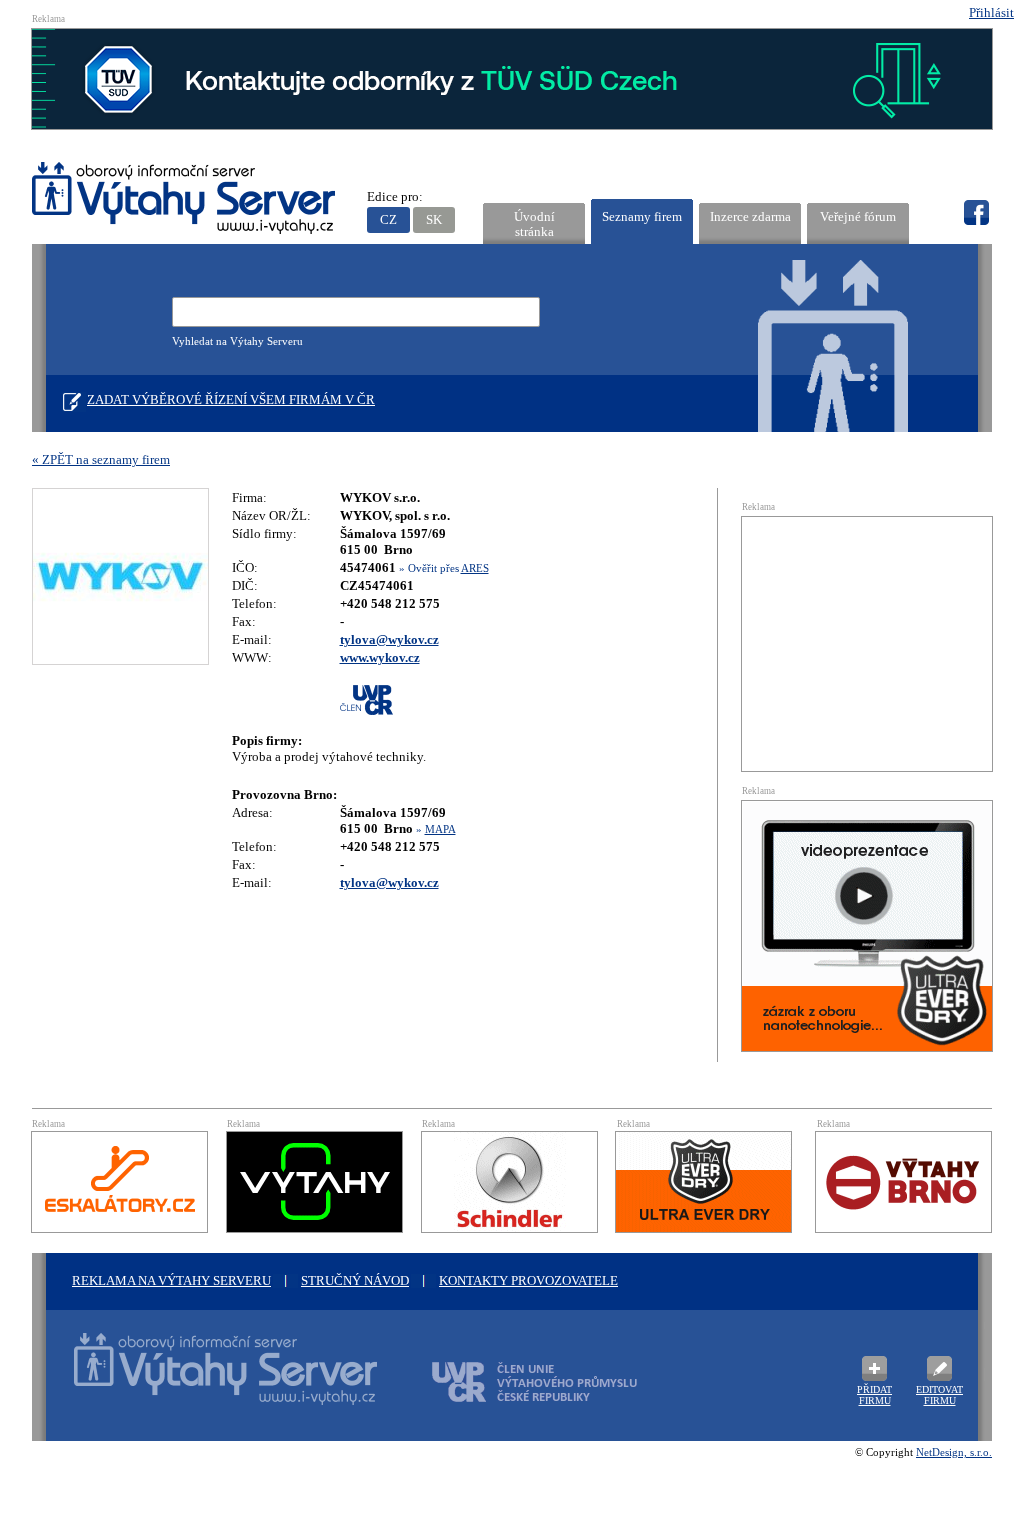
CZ (388, 219)
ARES (475, 568)
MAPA (440, 829)
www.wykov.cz (380, 657)
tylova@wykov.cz (389, 639)
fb (976, 213)
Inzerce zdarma (750, 216)
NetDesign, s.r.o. (954, 1452)
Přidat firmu (874, 1395)
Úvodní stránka (534, 224)
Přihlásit (991, 12)
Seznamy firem (642, 216)
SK (434, 219)
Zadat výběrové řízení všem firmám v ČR (231, 399)
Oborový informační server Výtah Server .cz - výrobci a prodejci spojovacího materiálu (207, 1381)
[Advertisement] (867, 642)
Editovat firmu (939, 1395)
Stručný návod (355, 1280)
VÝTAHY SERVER (184, 200)
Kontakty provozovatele (528, 1280)
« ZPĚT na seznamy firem (101, 459)
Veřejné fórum (858, 216)
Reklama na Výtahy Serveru (171, 1280)
